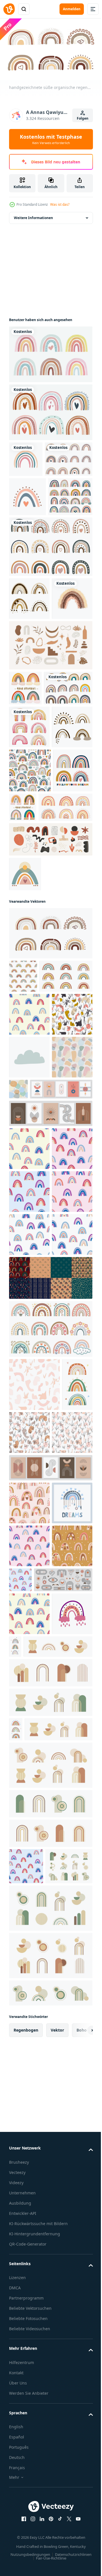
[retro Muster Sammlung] (50, 1763)
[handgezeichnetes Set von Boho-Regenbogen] (50, 619)
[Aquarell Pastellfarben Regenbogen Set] (50, 352)
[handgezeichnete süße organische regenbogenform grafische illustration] (50, 1171)
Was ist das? (60, 204)
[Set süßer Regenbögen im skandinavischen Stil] (33, 838)
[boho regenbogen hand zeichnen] (33, 492)
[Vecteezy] (9, 9)
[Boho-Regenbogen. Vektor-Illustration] (29, 714)
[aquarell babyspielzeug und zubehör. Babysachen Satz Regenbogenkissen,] (29, 877)
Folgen (83, 118)
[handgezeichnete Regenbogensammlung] (50, 410)
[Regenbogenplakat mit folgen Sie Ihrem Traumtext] (29, 1008)
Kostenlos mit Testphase (51, 139)
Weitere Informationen (33, 215)
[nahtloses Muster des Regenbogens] (30, 964)
